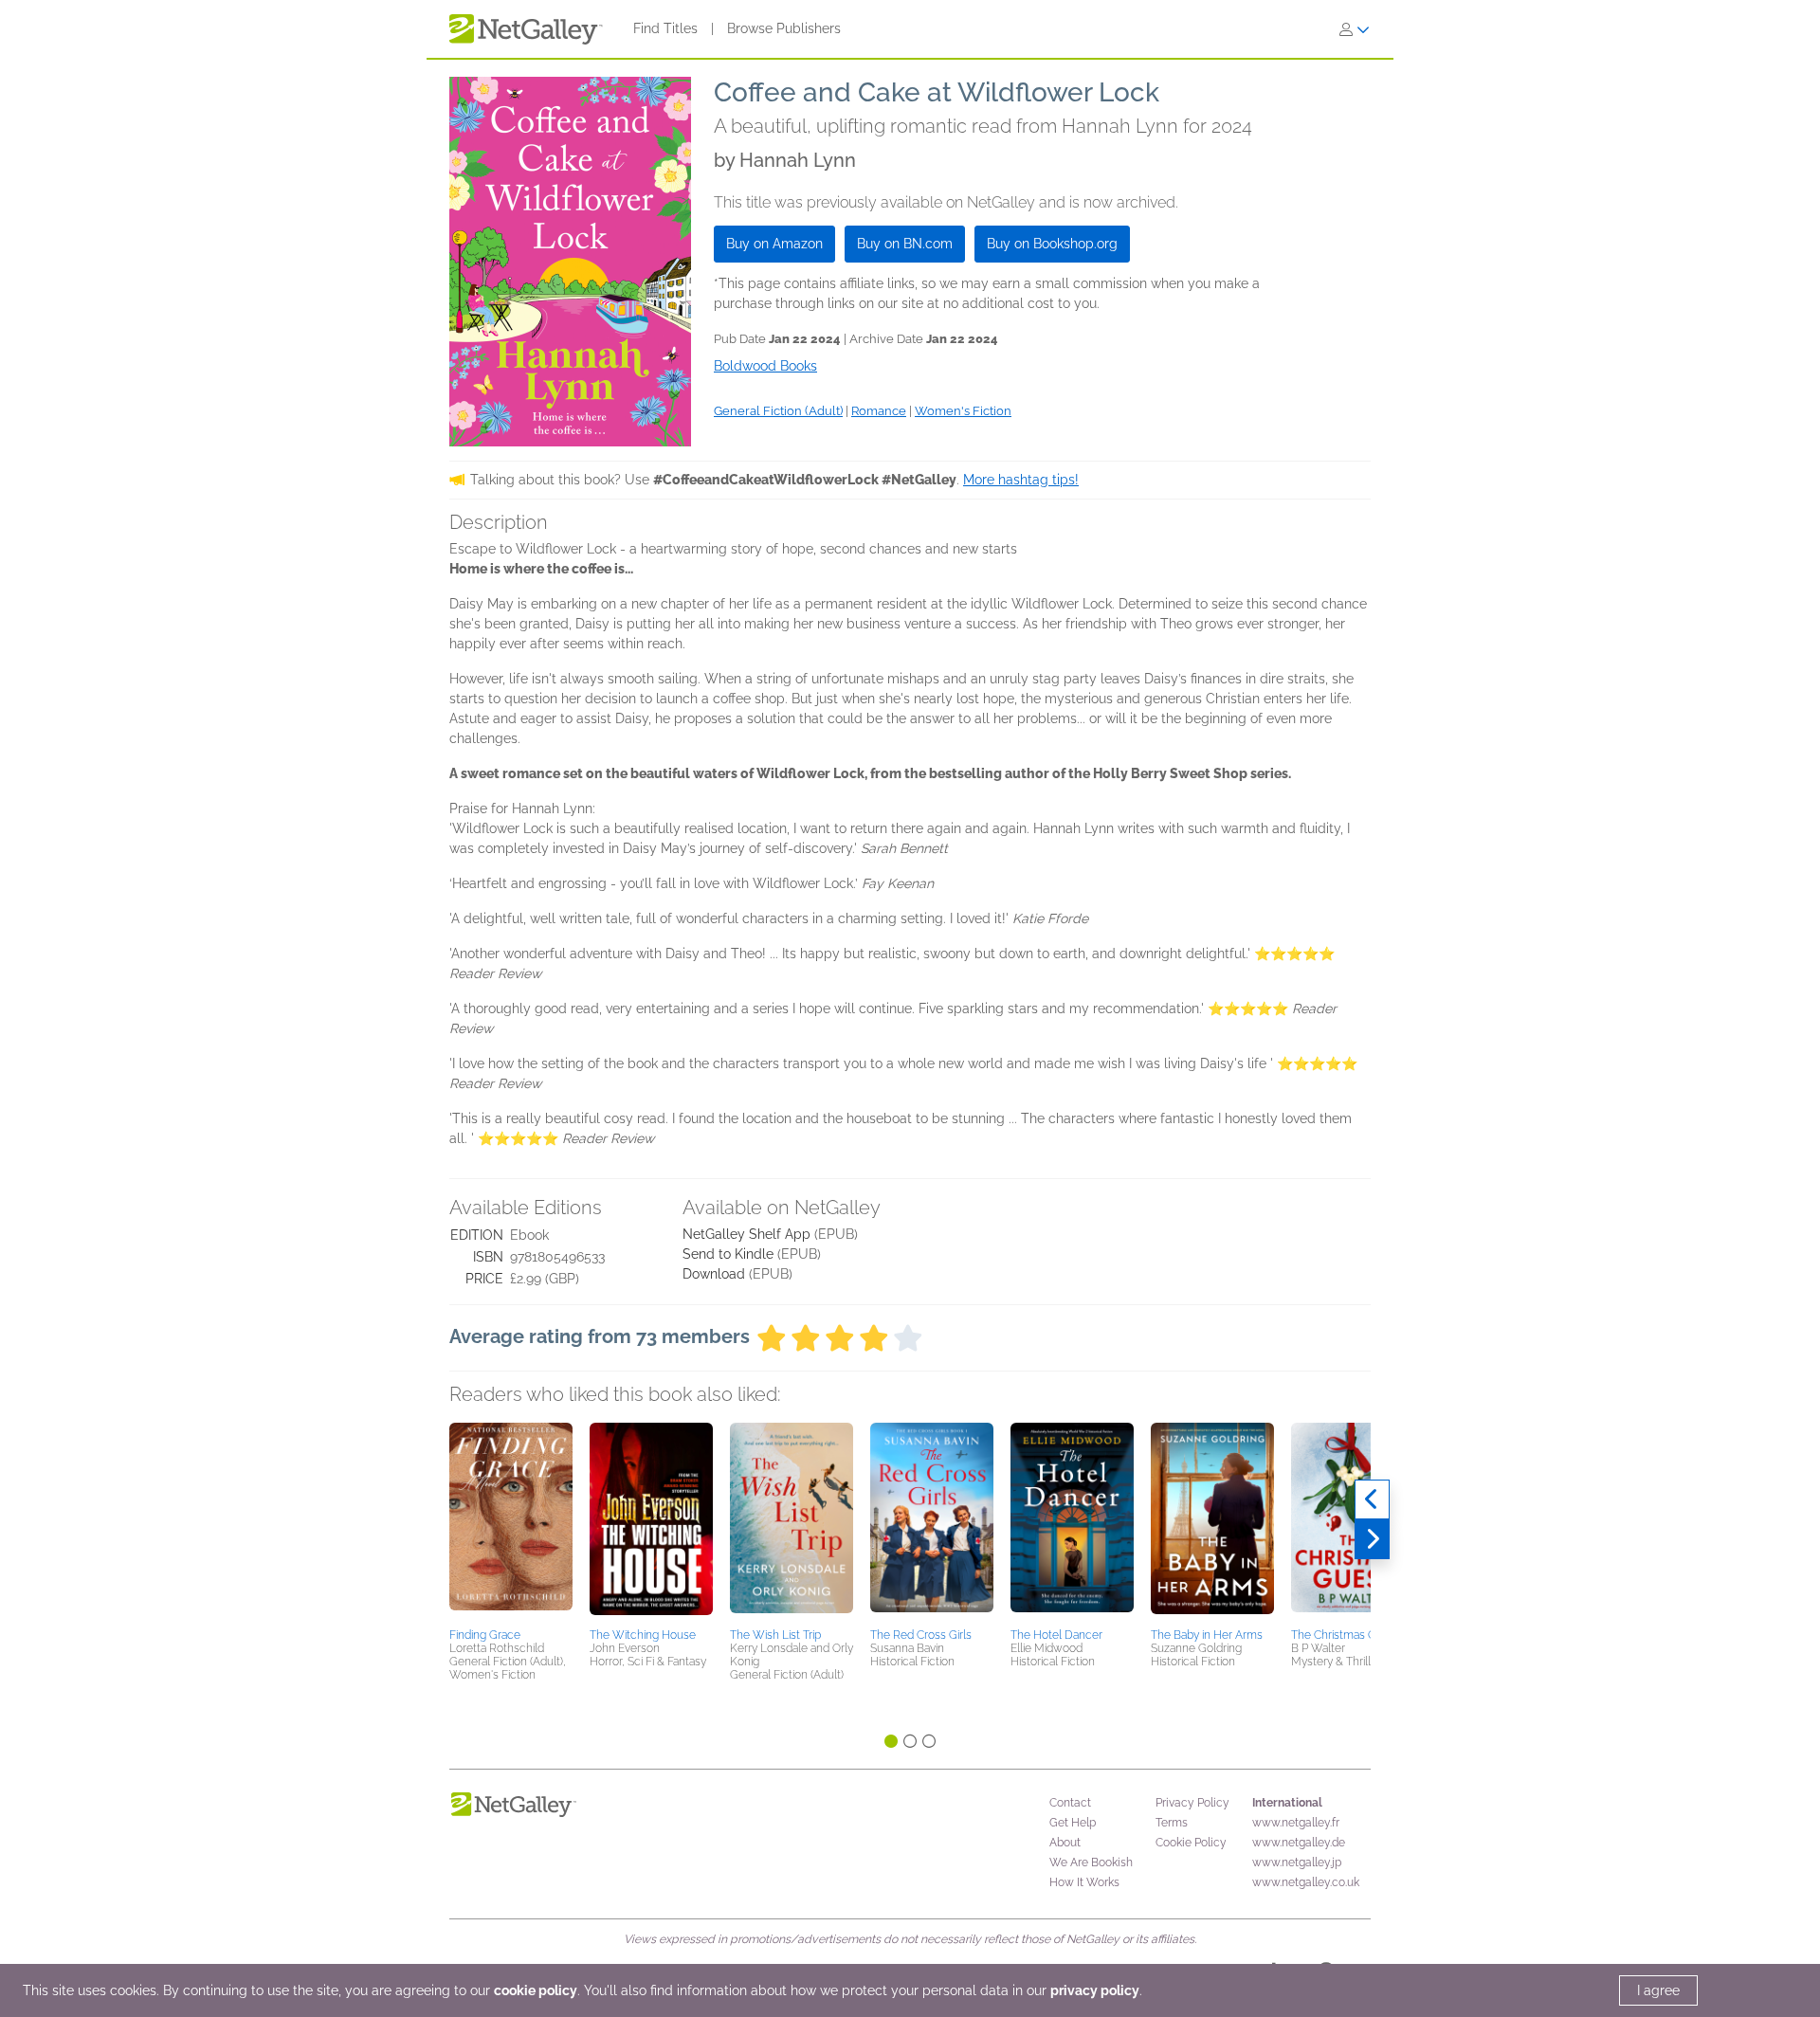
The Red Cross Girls (921, 1635)
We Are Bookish (1091, 1863)
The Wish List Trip (775, 1635)
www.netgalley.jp (1297, 1863)
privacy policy (1095, 1990)
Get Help (1073, 1823)
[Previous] (1372, 1499)
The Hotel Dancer (1056, 1635)
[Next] (1372, 1539)
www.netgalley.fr (1296, 1823)
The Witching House (643, 1635)
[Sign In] (1355, 29)
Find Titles (665, 28)
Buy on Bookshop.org (1052, 244)
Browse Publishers (784, 28)
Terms (1172, 1823)
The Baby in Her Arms (1207, 1635)
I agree (1658, 1990)
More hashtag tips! (1021, 480)
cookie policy (536, 1990)
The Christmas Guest (1345, 1635)
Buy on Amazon (774, 244)
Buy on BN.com (905, 244)
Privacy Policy (1192, 1803)
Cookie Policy (1191, 1843)
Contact (1070, 1803)
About (1065, 1843)
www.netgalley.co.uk (1306, 1882)
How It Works (1084, 1882)
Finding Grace (485, 1635)
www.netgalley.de (1299, 1843)
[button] (511, 1522)
